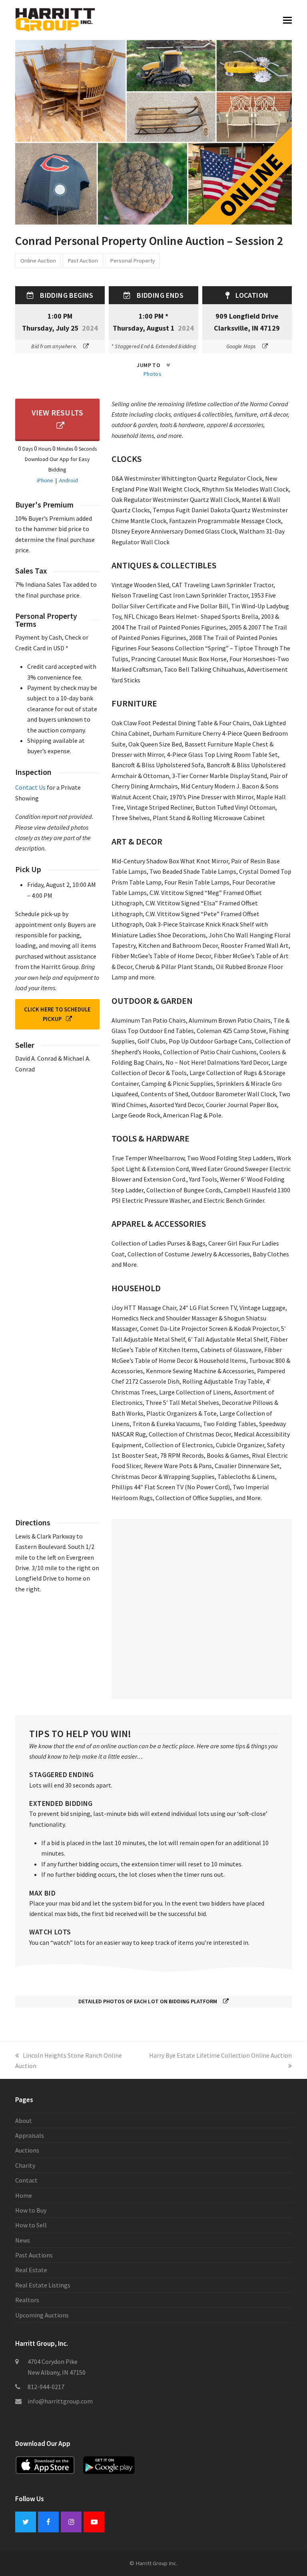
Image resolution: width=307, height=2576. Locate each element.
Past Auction (83, 260)
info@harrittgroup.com (60, 2401)
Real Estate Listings (43, 2285)
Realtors (27, 2300)
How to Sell (31, 2225)
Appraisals (30, 2135)
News (23, 2240)
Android (69, 480)
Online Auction (38, 260)
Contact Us (30, 787)
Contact (26, 2180)
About (24, 2121)
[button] (287, 20)
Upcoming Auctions (42, 2315)
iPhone (45, 480)
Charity (25, 2165)
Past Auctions (34, 2255)
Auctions (27, 2150)
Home (24, 2195)
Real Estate (31, 2270)
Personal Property (133, 260)
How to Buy (31, 2210)
